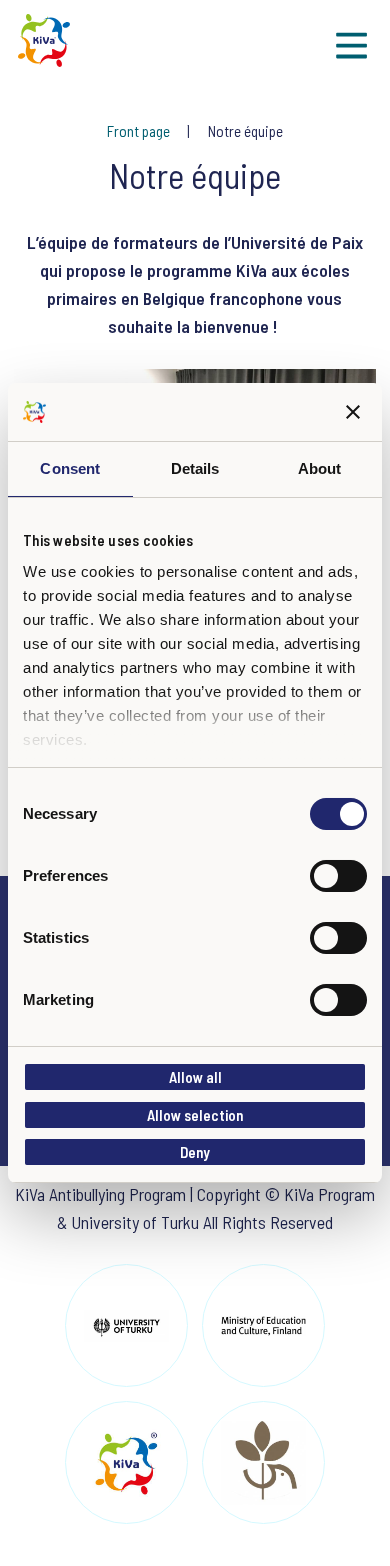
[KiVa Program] (126, 1462)
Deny (195, 1152)
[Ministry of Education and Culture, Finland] (263, 1325)
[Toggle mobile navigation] (351, 45)
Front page (140, 131)
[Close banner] (353, 412)
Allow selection (195, 1115)
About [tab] (320, 468)
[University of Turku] (126, 1325)
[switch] (338, 876)
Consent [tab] (70, 468)
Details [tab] (195, 468)
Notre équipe (245, 131)
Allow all (195, 1077)
